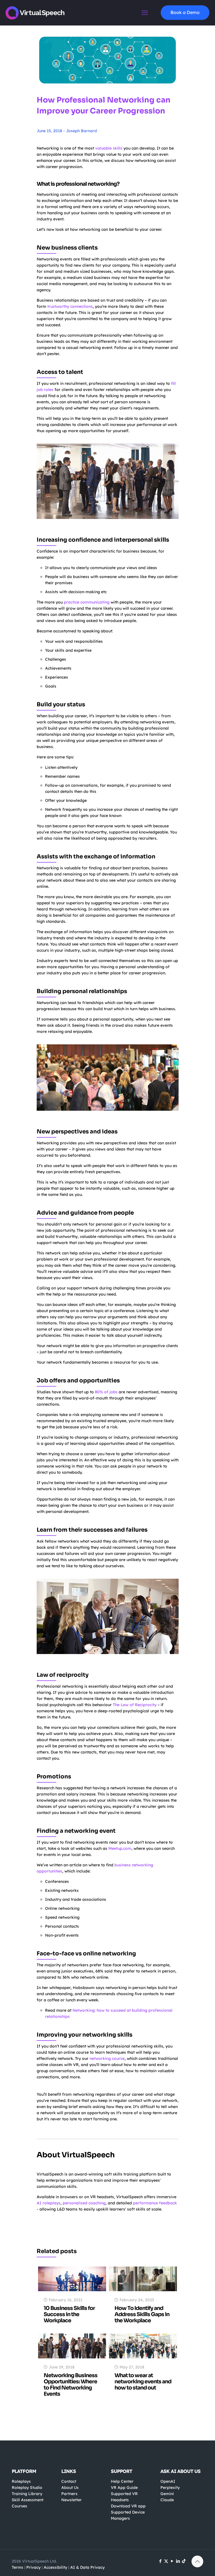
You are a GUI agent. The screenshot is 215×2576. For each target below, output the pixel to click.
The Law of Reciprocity (135, 1705)
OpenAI (168, 2481)
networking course (107, 2058)
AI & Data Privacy (87, 2567)
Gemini (167, 2494)
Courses (19, 2506)
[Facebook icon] (160, 2561)
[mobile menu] (145, 13)
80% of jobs (106, 1392)
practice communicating (87, 602)
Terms (17, 2567)
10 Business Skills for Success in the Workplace (69, 2314)
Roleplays (21, 2481)
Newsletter (72, 2500)
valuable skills (109, 148)
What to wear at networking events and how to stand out (143, 2382)
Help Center (122, 2481)
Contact (69, 2481)
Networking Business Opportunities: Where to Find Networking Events (71, 2385)
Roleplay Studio (27, 2488)
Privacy (33, 2567)
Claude (167, 2500)
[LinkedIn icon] (178, 2561)
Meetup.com (120, 1848)
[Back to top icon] (197, 2561)
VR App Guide (124, 2488)
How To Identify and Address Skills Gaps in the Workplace (142, 2314)
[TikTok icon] (184, 2561)
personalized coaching (84, 2203)
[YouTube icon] (172, 2561)
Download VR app (128, 2506)
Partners (69, 2494)
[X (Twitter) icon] (166, 2561)
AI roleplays (49, 2203)
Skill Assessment (28, 2500)
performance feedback (155, 2203)
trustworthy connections (70, 306)
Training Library (27, 2494)
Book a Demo (185, 12)
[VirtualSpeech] (35, 13)
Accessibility (55, 2567)
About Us (70, 2488)
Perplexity (170, 2488)
